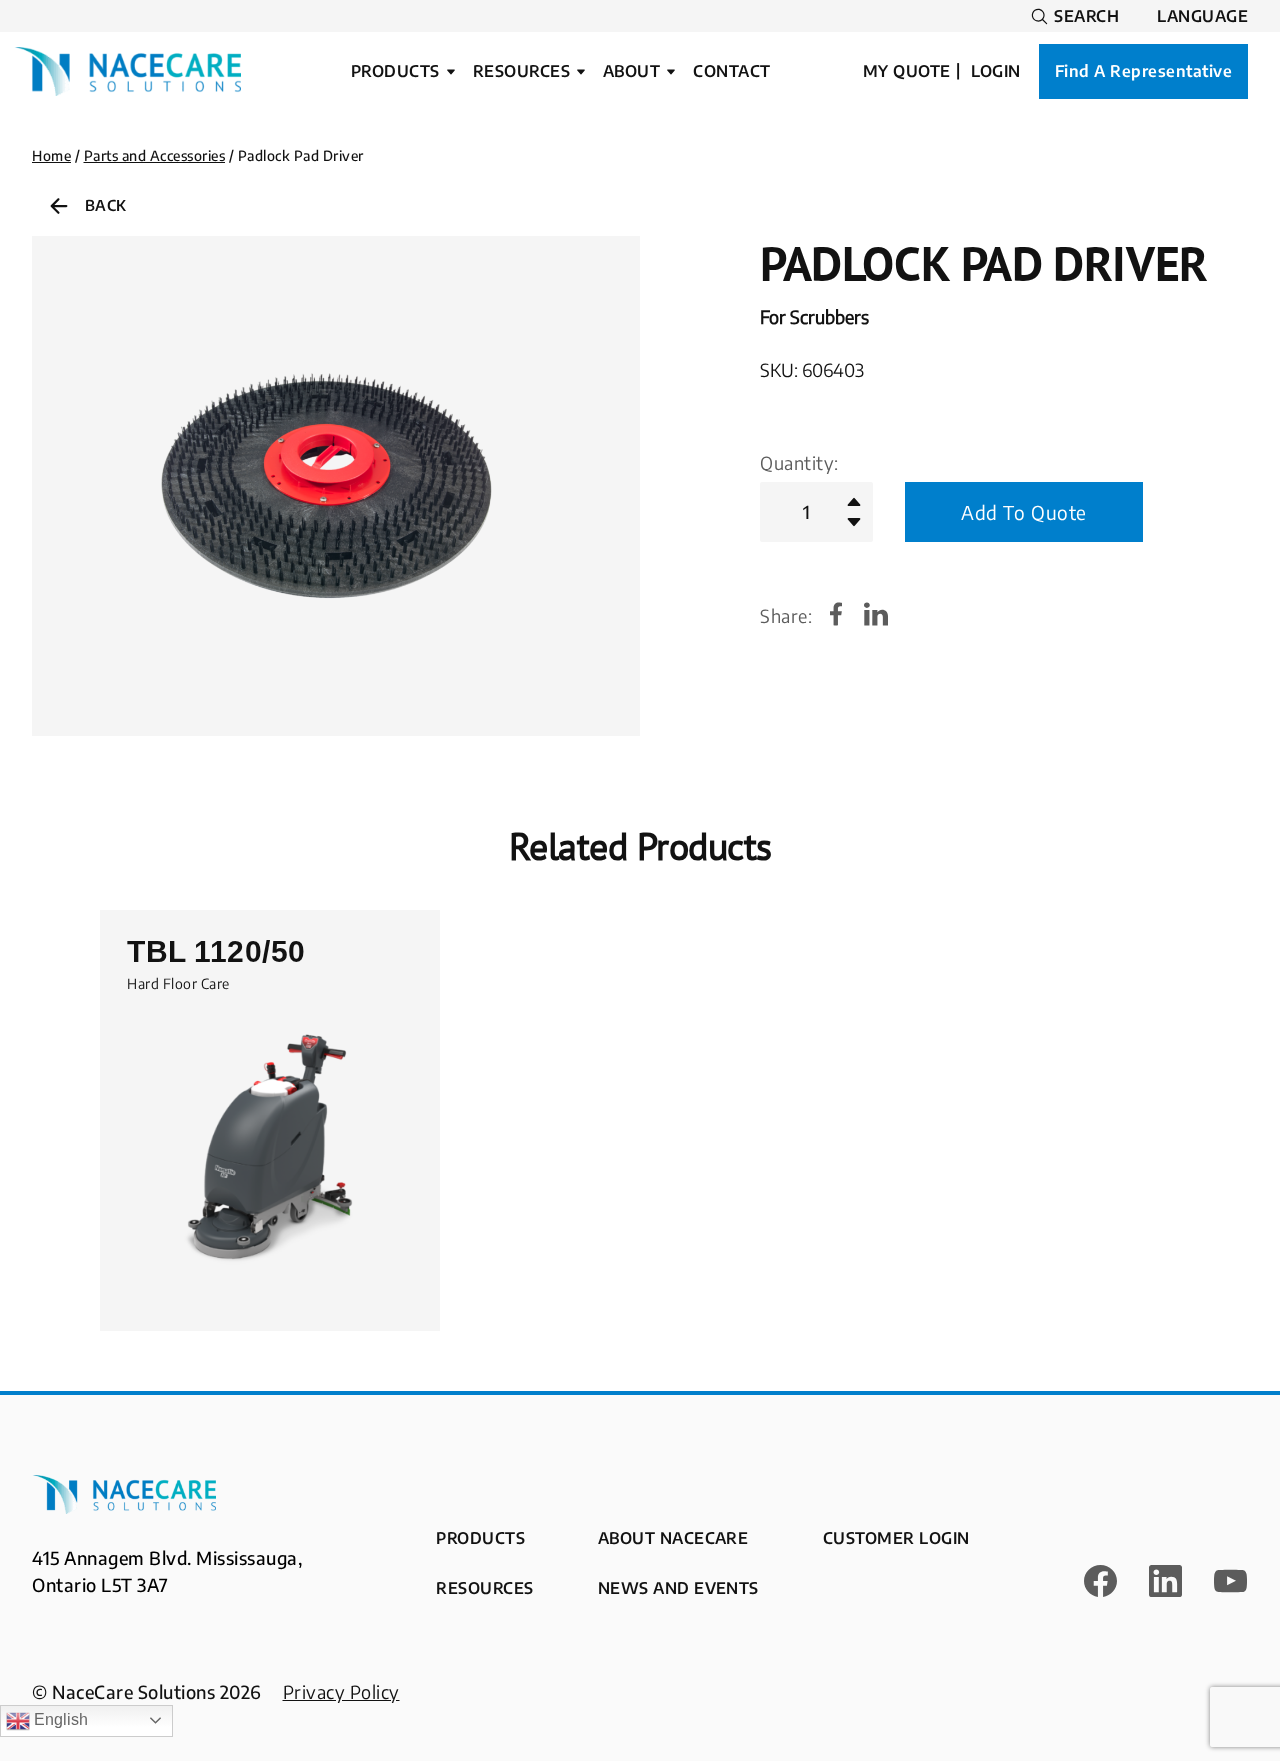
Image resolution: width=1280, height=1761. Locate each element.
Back (106, 205)
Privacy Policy (341, 1691)
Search (1086, 16)
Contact (731, 71)
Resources (521, 71)
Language (1202, 16)
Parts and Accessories (155, 155)
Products (395, 71)
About (631, 71)
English (59, 1719)
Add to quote (1024, 512)
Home (51, 155)
